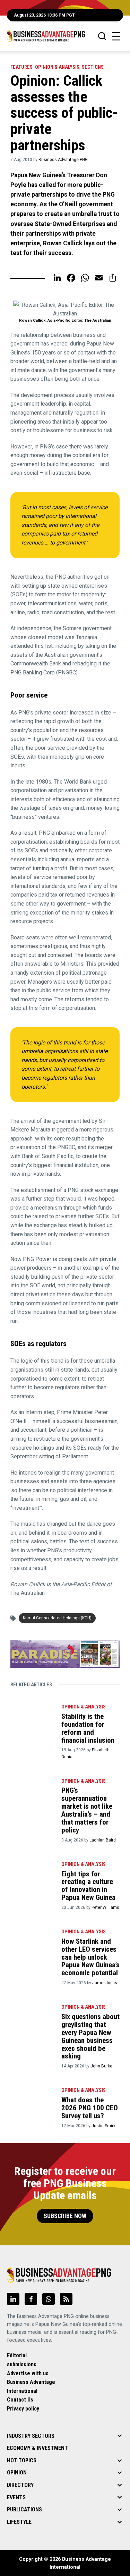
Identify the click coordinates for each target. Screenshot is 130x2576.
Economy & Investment (37, 2448)
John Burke (101, 2066)
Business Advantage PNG (63, 160)
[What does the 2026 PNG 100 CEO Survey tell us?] (32, 2099)
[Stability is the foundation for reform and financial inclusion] (32, 1716)
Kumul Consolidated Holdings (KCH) (57, 1618)
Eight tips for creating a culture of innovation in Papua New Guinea (88, 1886)
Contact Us (20, 2400)
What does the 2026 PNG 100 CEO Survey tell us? (90, 2108)
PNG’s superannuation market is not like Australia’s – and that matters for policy (87, 1810)
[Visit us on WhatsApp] (49, 2299)
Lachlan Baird (103, 1840)
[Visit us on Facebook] (31, 2299)
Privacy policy (23, 2409)
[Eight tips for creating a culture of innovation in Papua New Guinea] (32, 1873)
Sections (93, 67)
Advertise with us (28, 2373)
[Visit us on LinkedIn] (13, 2299)
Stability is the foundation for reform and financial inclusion (88, 1728)
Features (21, 67)
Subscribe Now (65, 2216)
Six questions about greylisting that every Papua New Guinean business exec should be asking (90, 2036)
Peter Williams (105, 1907)
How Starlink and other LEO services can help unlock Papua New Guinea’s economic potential (90, 1957)
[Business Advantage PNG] (46, 36)
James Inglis (105, 1983)
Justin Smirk (103, 2126)
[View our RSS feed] (66, 2299)
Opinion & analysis (57, 67)
